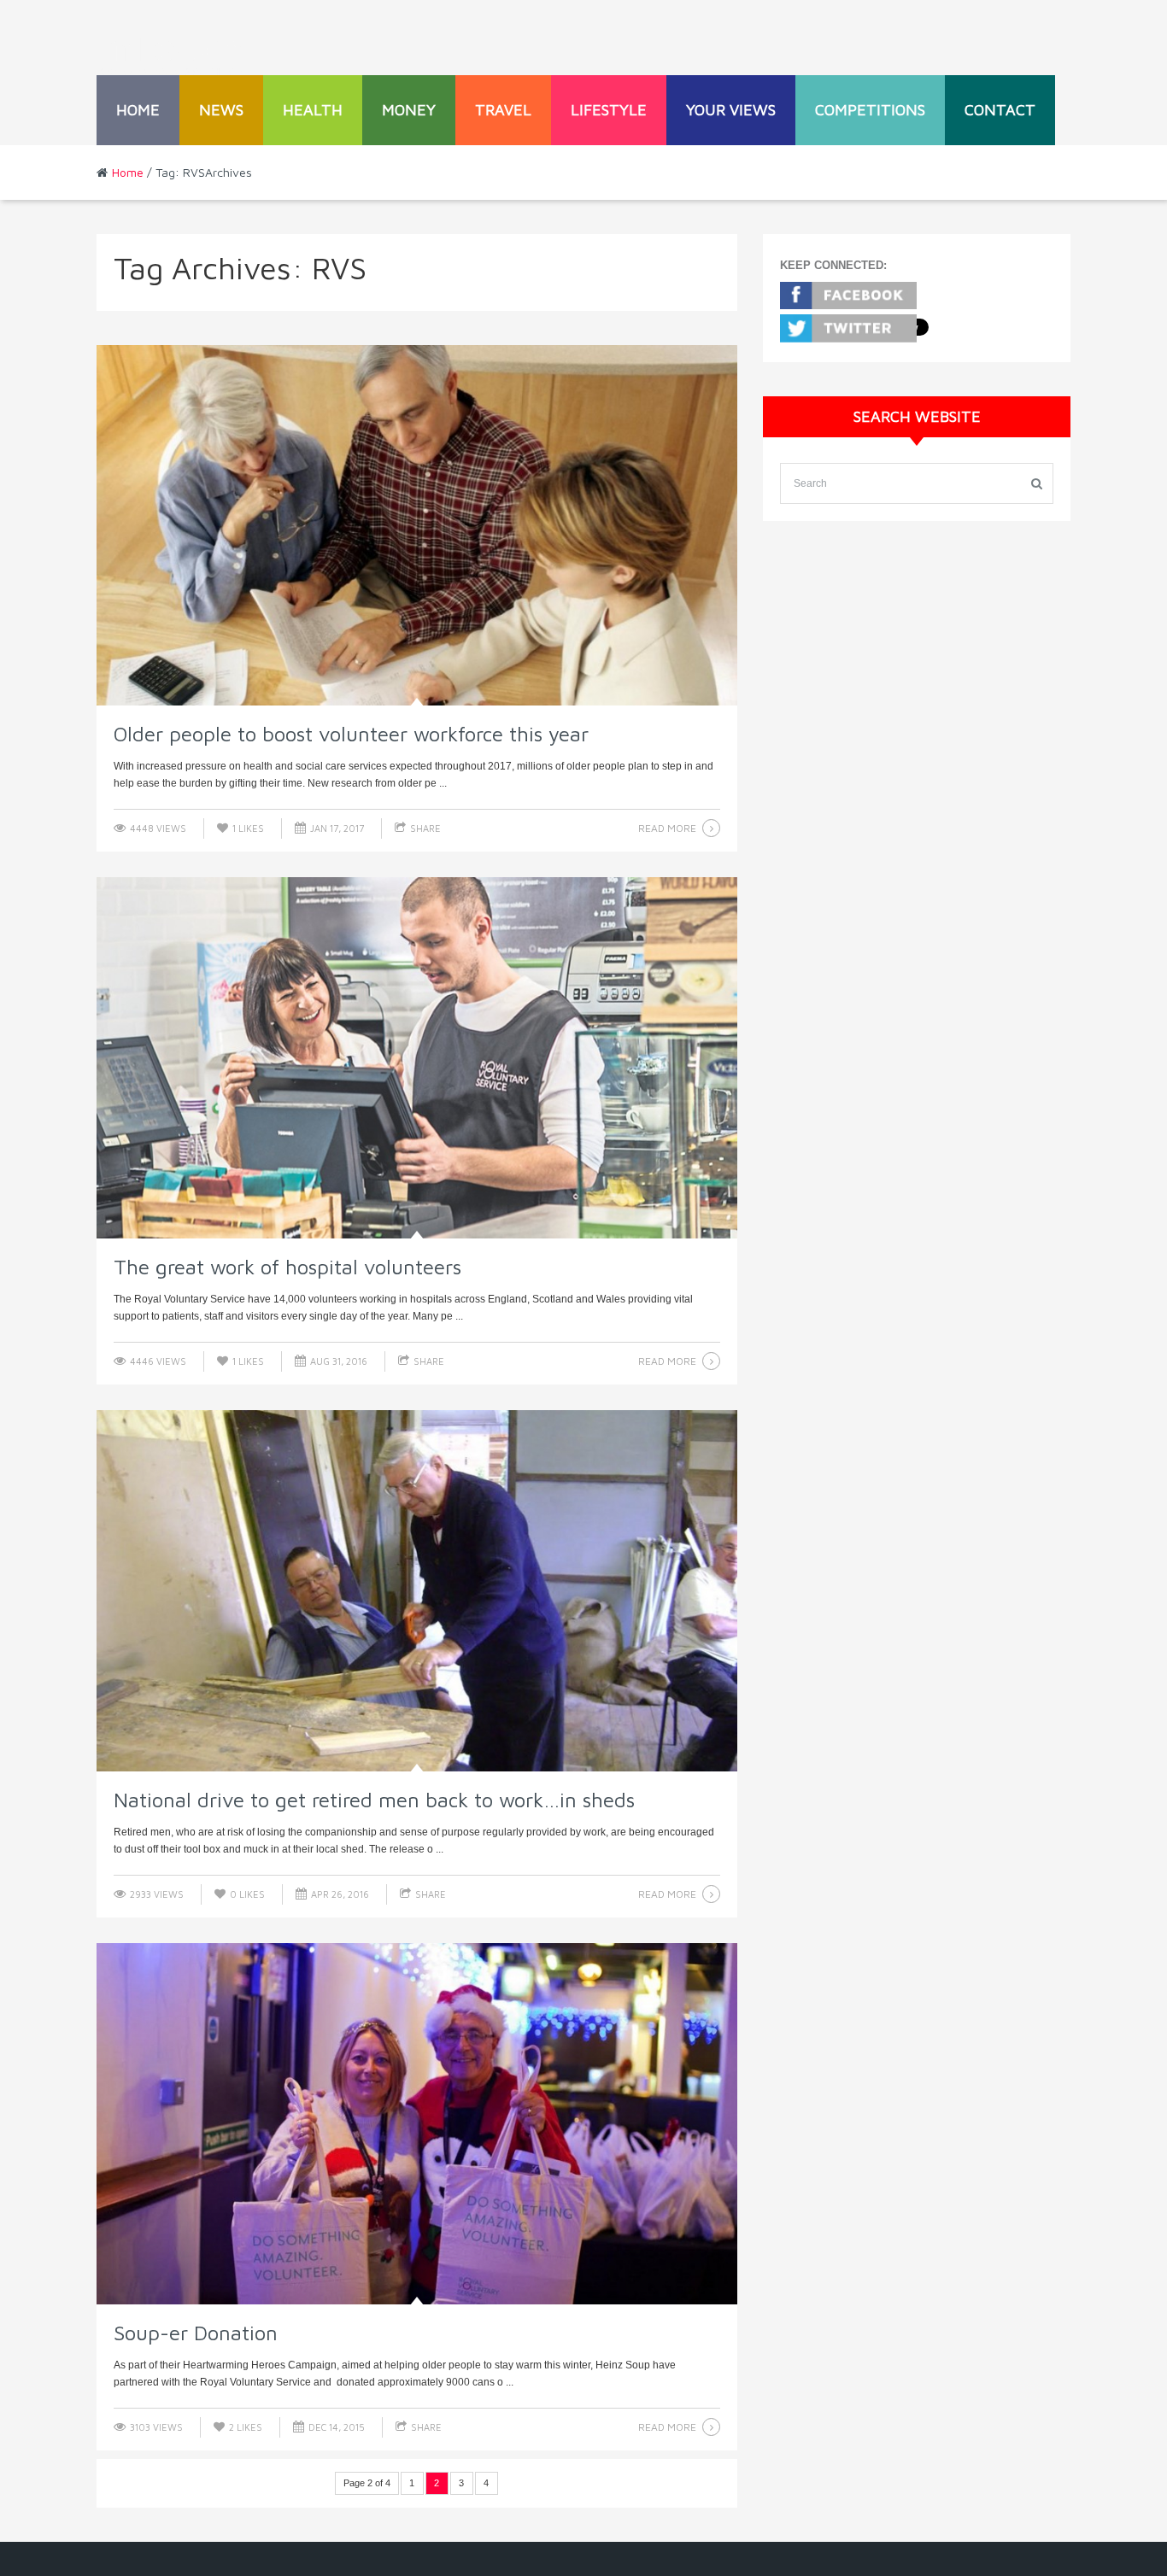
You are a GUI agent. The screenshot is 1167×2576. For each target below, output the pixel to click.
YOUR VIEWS (731, 110)
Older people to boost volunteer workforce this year (351, 734)
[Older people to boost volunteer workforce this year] (417, 526)
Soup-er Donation (196, 2333)
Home (138, 110)
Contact (1000, 110)
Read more (667, 828)
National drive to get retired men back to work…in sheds (374, 1800)
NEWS (221, 110)
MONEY (409, 110)
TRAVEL (503, 110)
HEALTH (313, 110)
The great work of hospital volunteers (287, 1267)
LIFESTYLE (609, 110)
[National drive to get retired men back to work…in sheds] (417, 1591)
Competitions (870, 110)
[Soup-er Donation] (417, 2124)
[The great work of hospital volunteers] (417, 1058)
